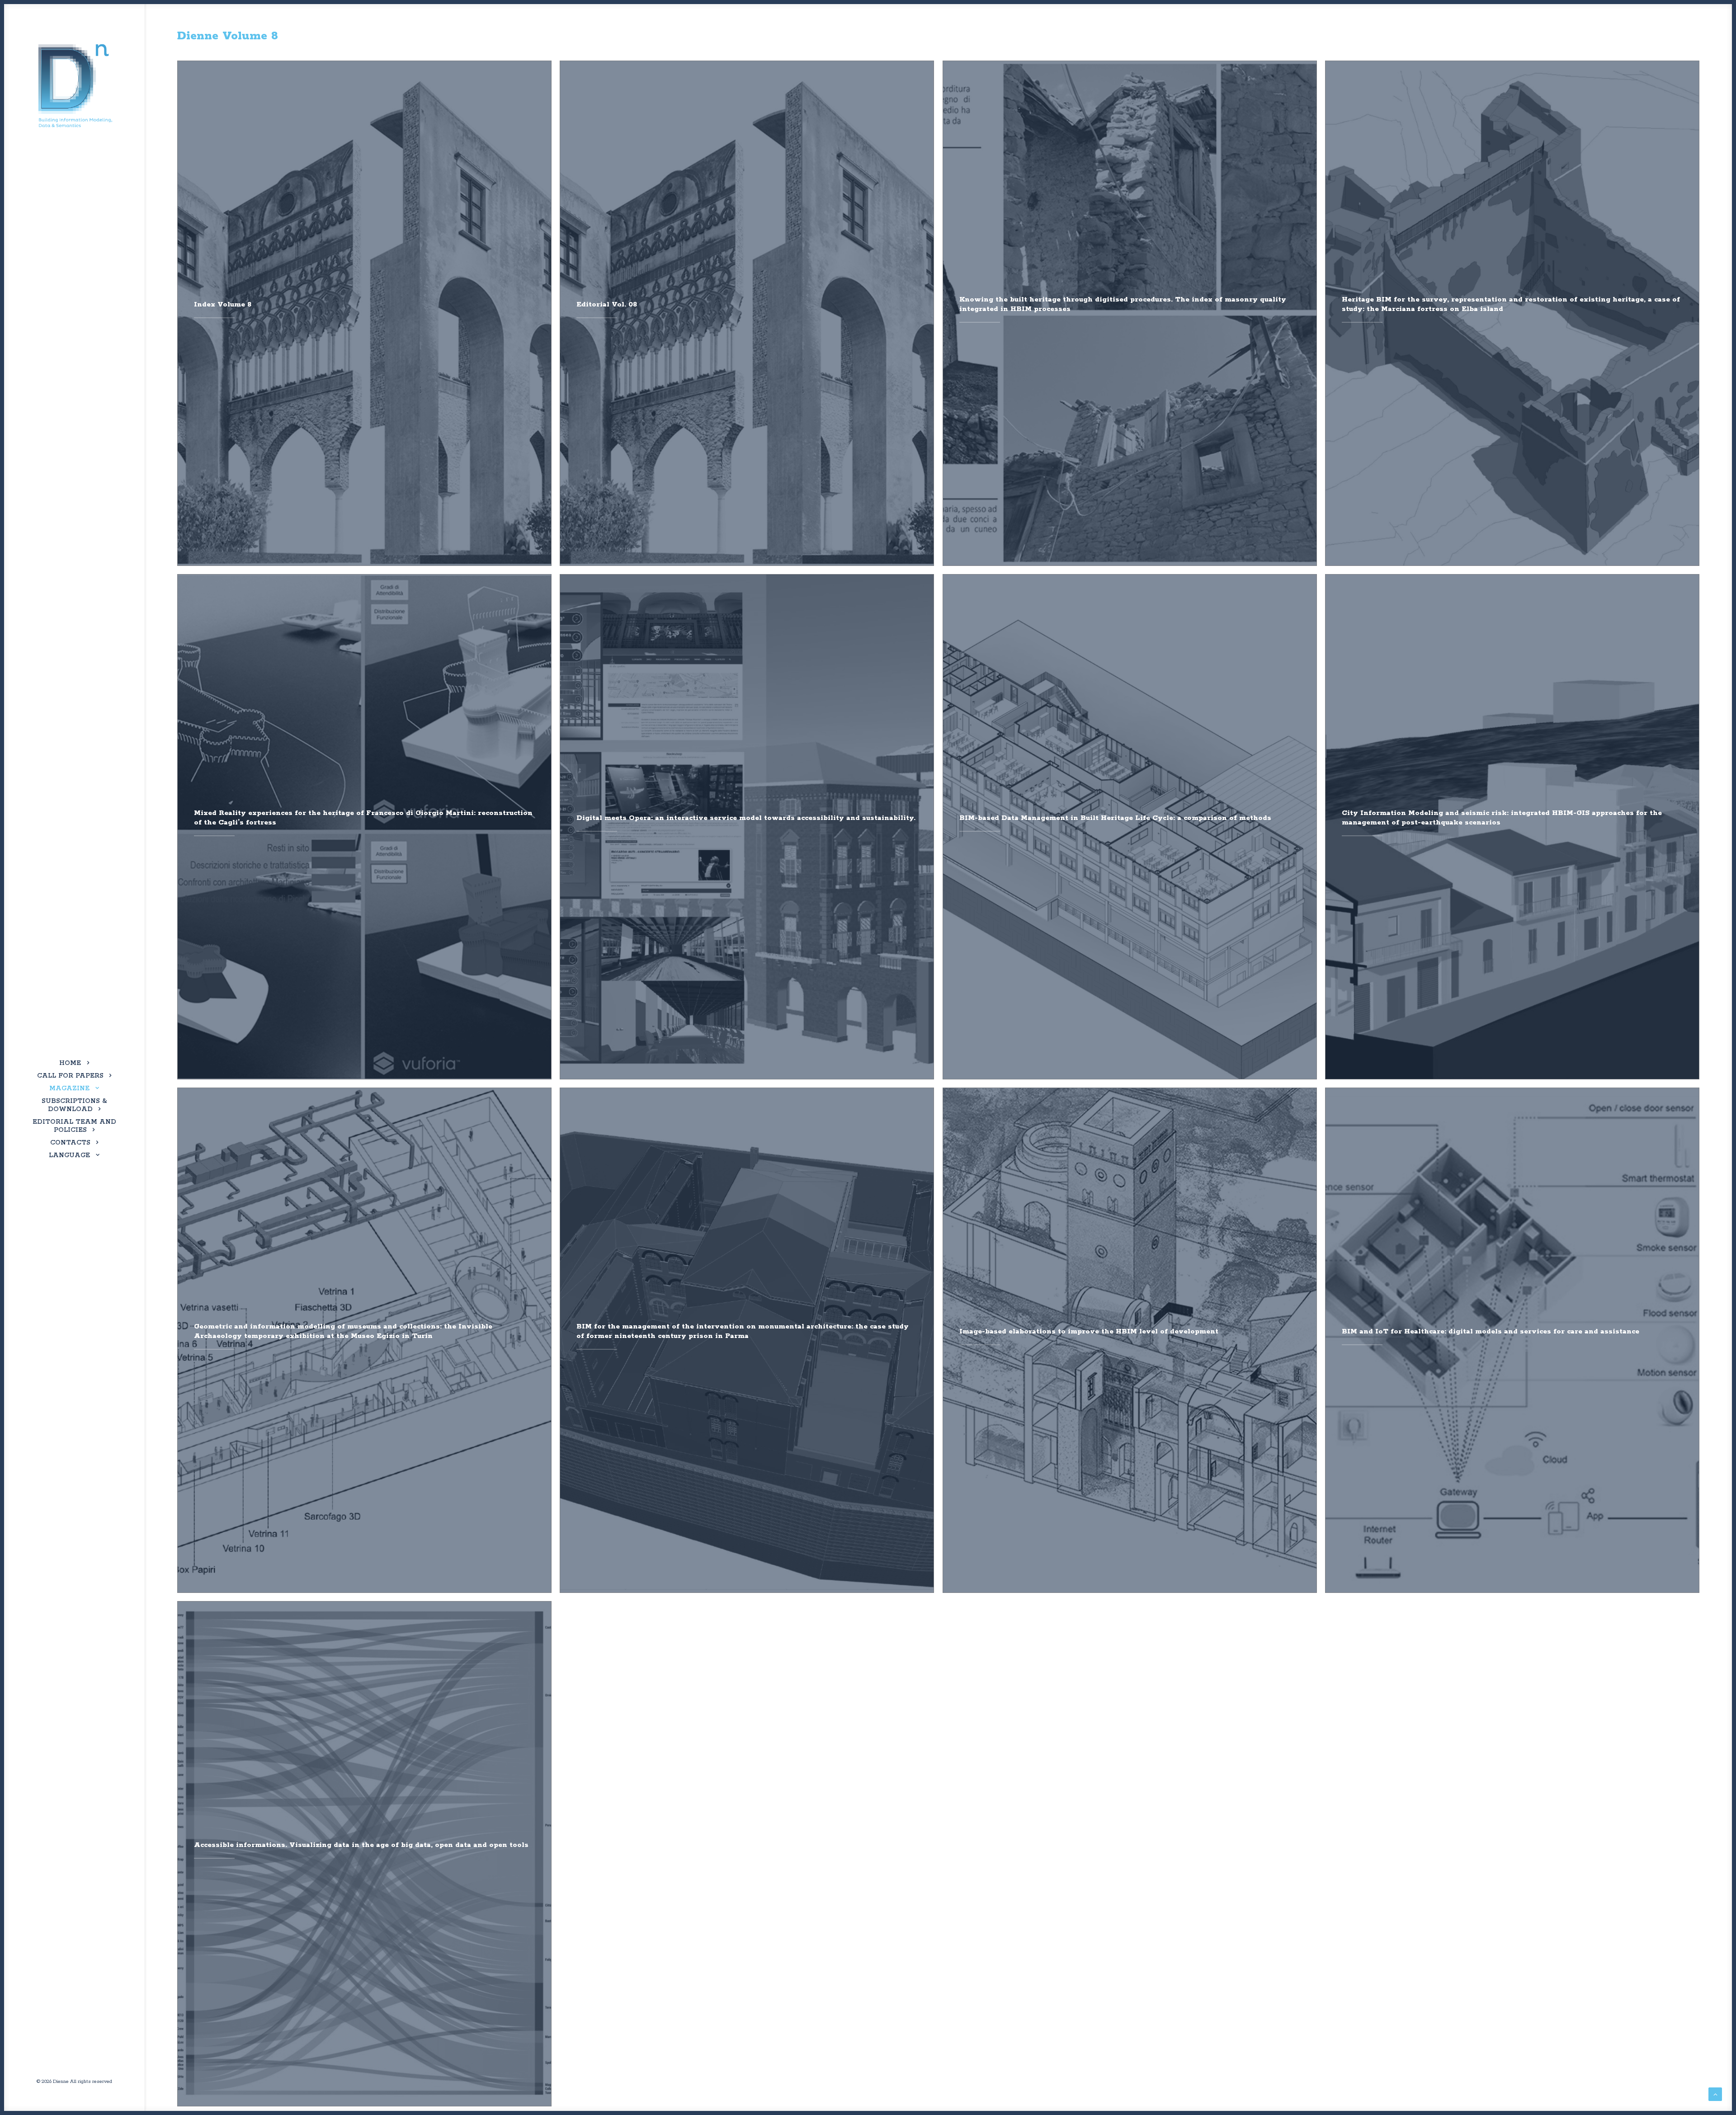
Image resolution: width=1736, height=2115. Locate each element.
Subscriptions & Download (74, 1105)
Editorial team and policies (74, 1126)
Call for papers (70, 1076)
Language (69, 1155)
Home (70, 1063)
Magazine (69, 1088)
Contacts (70, 1143)
